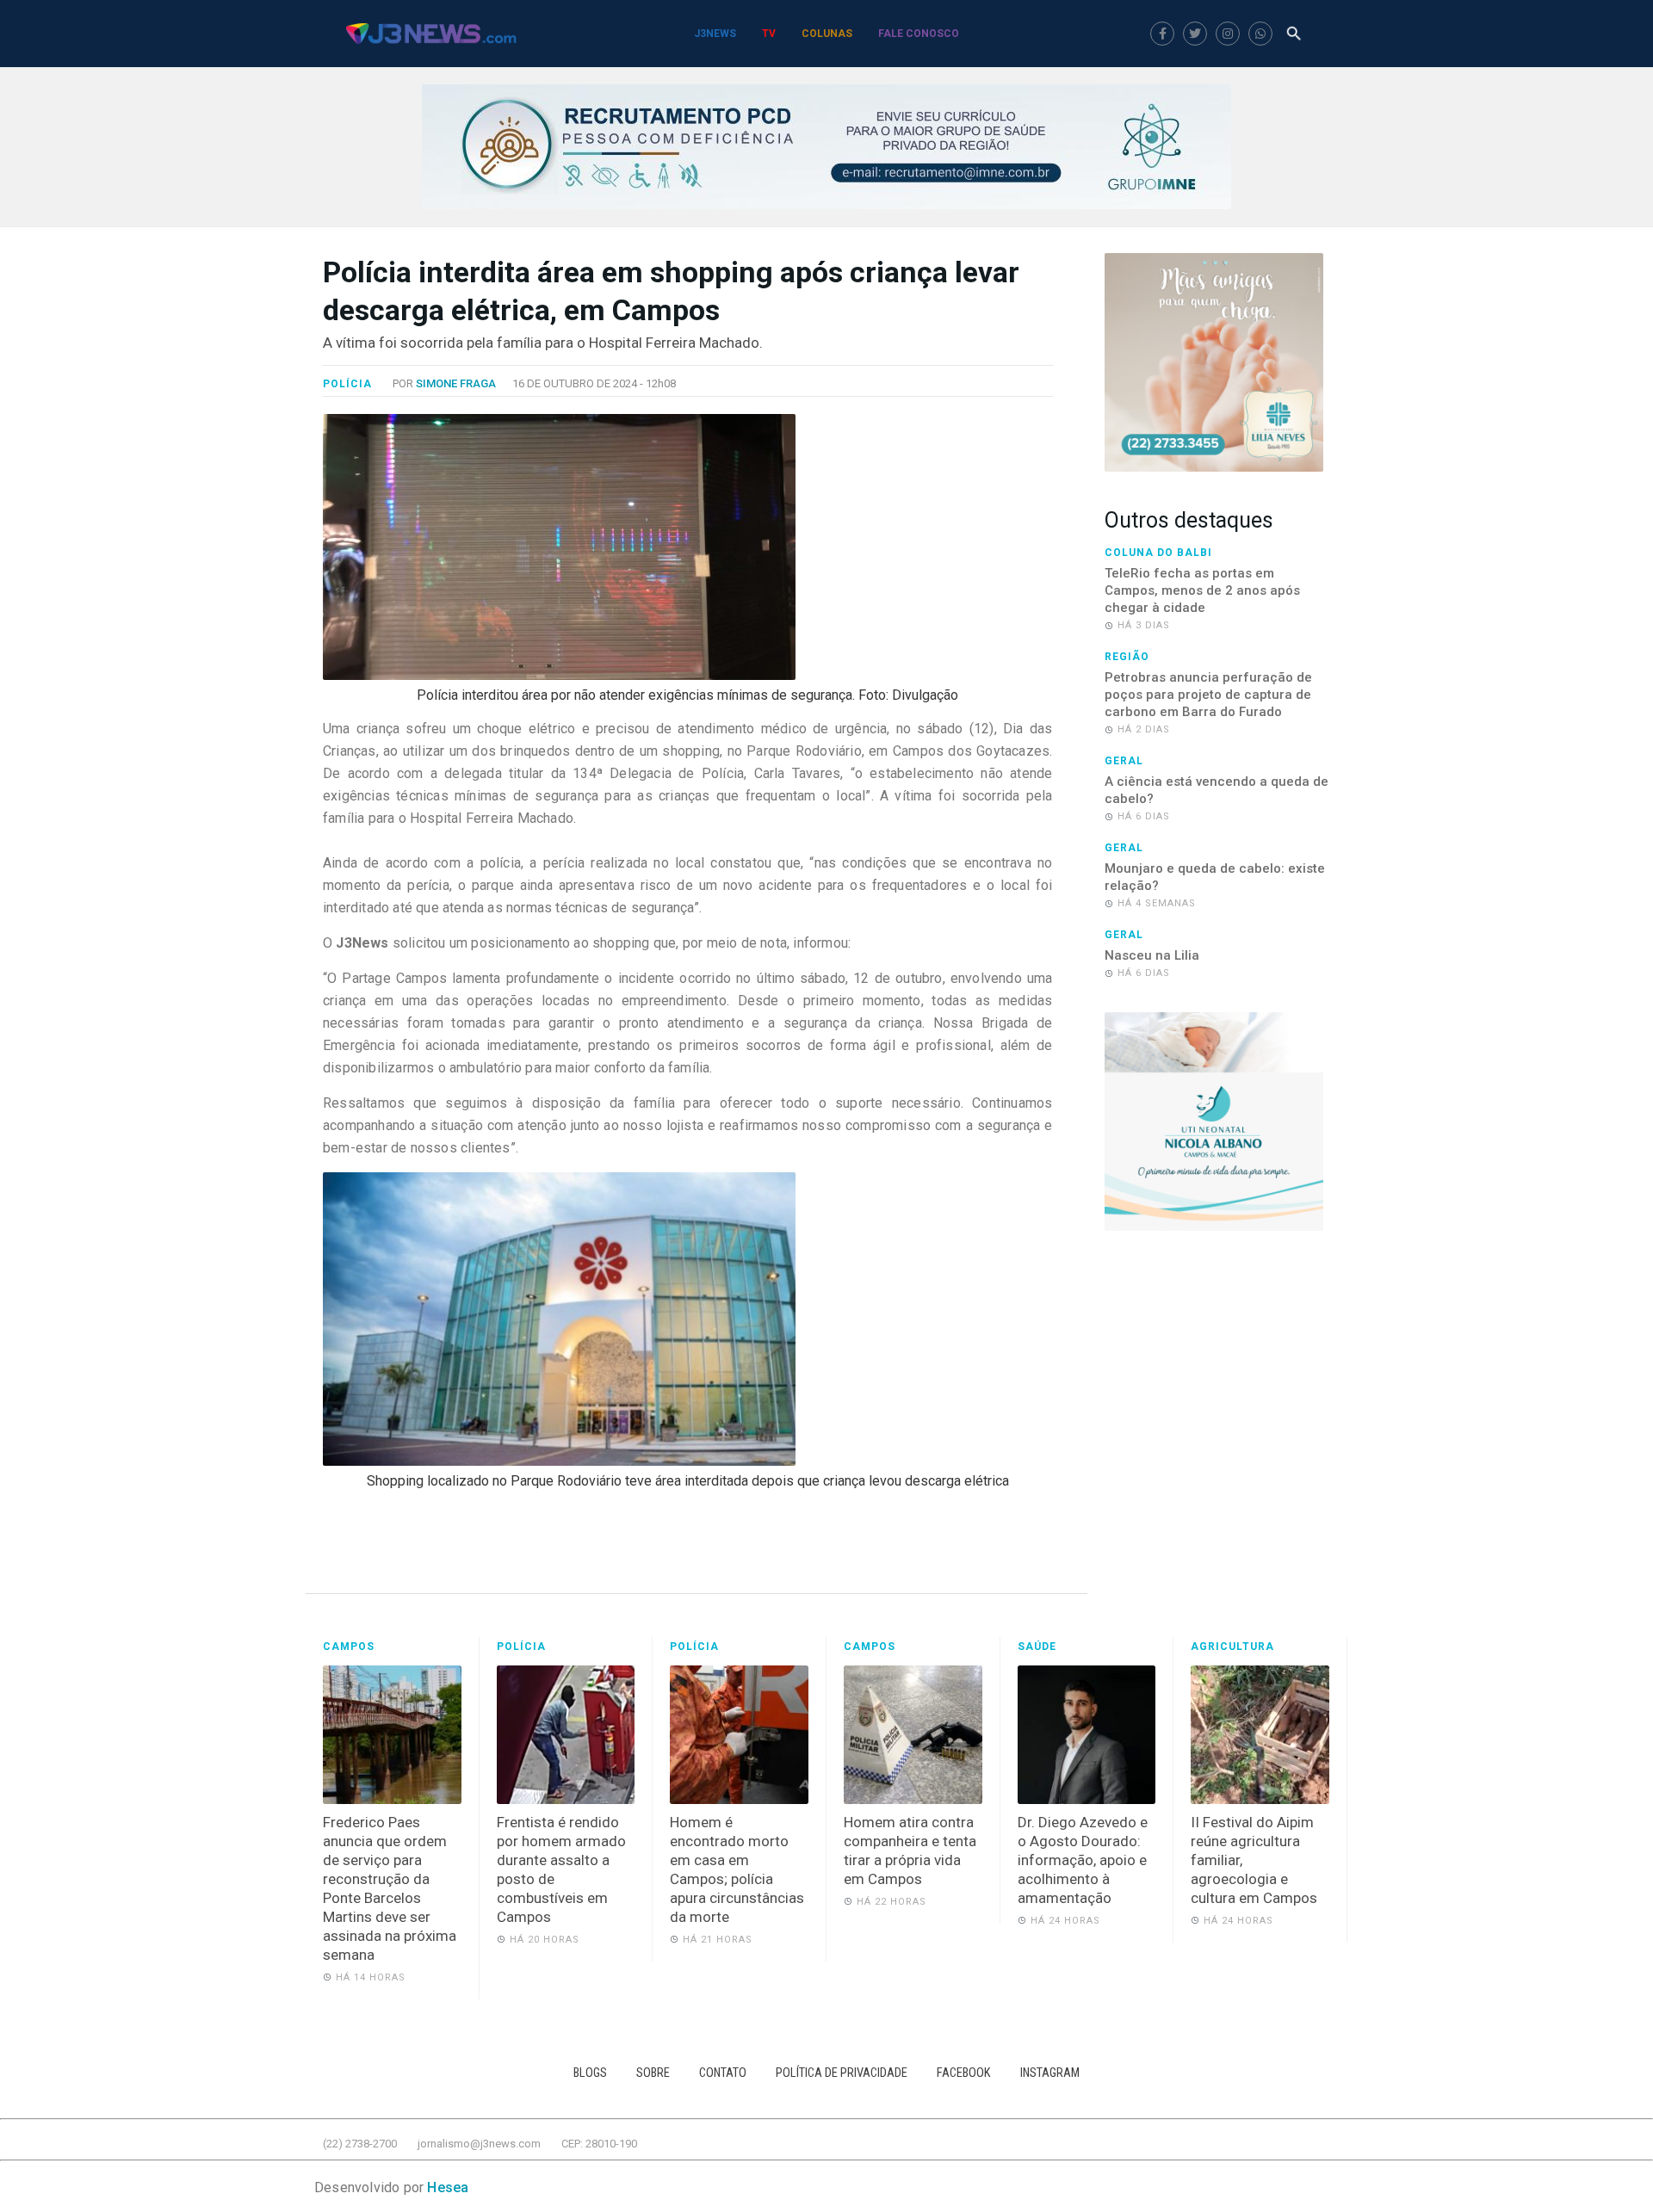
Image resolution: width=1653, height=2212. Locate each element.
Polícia (347, 384)
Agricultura (1232, 1647)
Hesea (448, 2187)
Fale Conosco (919, 34)
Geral (1124, 761)
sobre (653, 2073)
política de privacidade (842, 2073)
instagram (1050, 2073)
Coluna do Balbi (1158, 553)
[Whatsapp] (1260, 34)
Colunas (827, 34)
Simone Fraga (456, 383)
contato (723, 2073)
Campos (349, 1647)
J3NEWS (715, 34)
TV (769, 34)
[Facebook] (1162, 34)
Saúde (1037, 1647)
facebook (964, 2073)
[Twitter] (1195, 34)
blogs (590, 2073)
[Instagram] (1228, 34)
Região (1127, 657)
